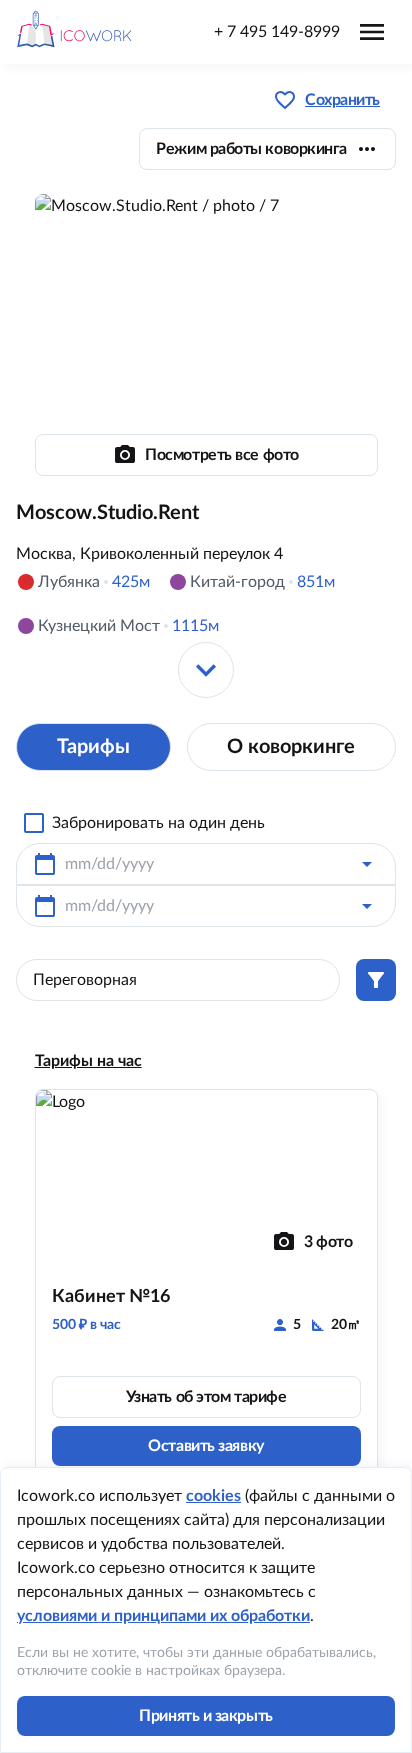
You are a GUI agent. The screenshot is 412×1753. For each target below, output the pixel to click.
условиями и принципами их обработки (163, 1616)
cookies (213, 1496)
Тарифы (93, 747)
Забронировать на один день (158, 823)
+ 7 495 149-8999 (277, 32)
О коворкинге (291, 747)
